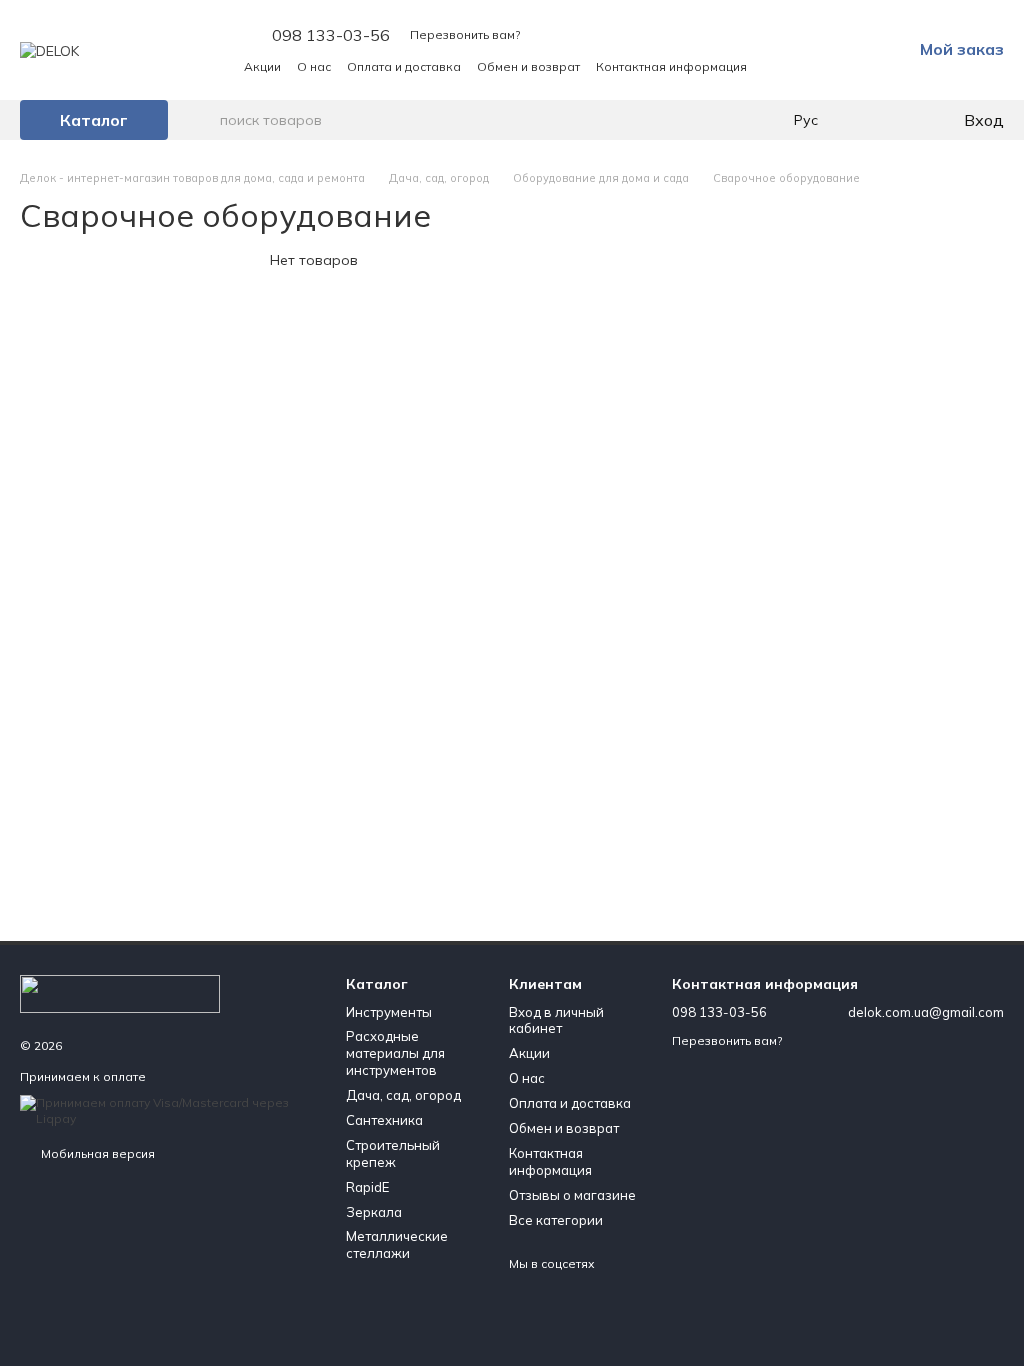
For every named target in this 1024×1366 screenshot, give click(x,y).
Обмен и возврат (528, 66)
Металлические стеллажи (397, 1244)
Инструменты (389, 1012)
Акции (262, 66)
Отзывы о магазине (572, 1195)
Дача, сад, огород (403, 1095)
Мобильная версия (96, 1153)
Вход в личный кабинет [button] (556, 1020)
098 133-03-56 (331, 35)
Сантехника (384, 1120)
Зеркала (374, 1212)
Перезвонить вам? (465, 34)
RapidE (367, 1187)
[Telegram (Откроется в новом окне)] (848, 66)
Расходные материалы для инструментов (395, 1053)
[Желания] (906, 120)
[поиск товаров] (204, 120)
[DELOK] (120, 992)
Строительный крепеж (393, 1153)
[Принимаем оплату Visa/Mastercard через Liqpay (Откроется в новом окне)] (168, 1109)
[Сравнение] (866, 120)
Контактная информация (671, 66)
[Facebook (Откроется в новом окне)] (824, 66)
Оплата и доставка (404, 66)
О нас (314, 66)
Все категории (556, 1220)
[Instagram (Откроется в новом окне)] (800, 66)
